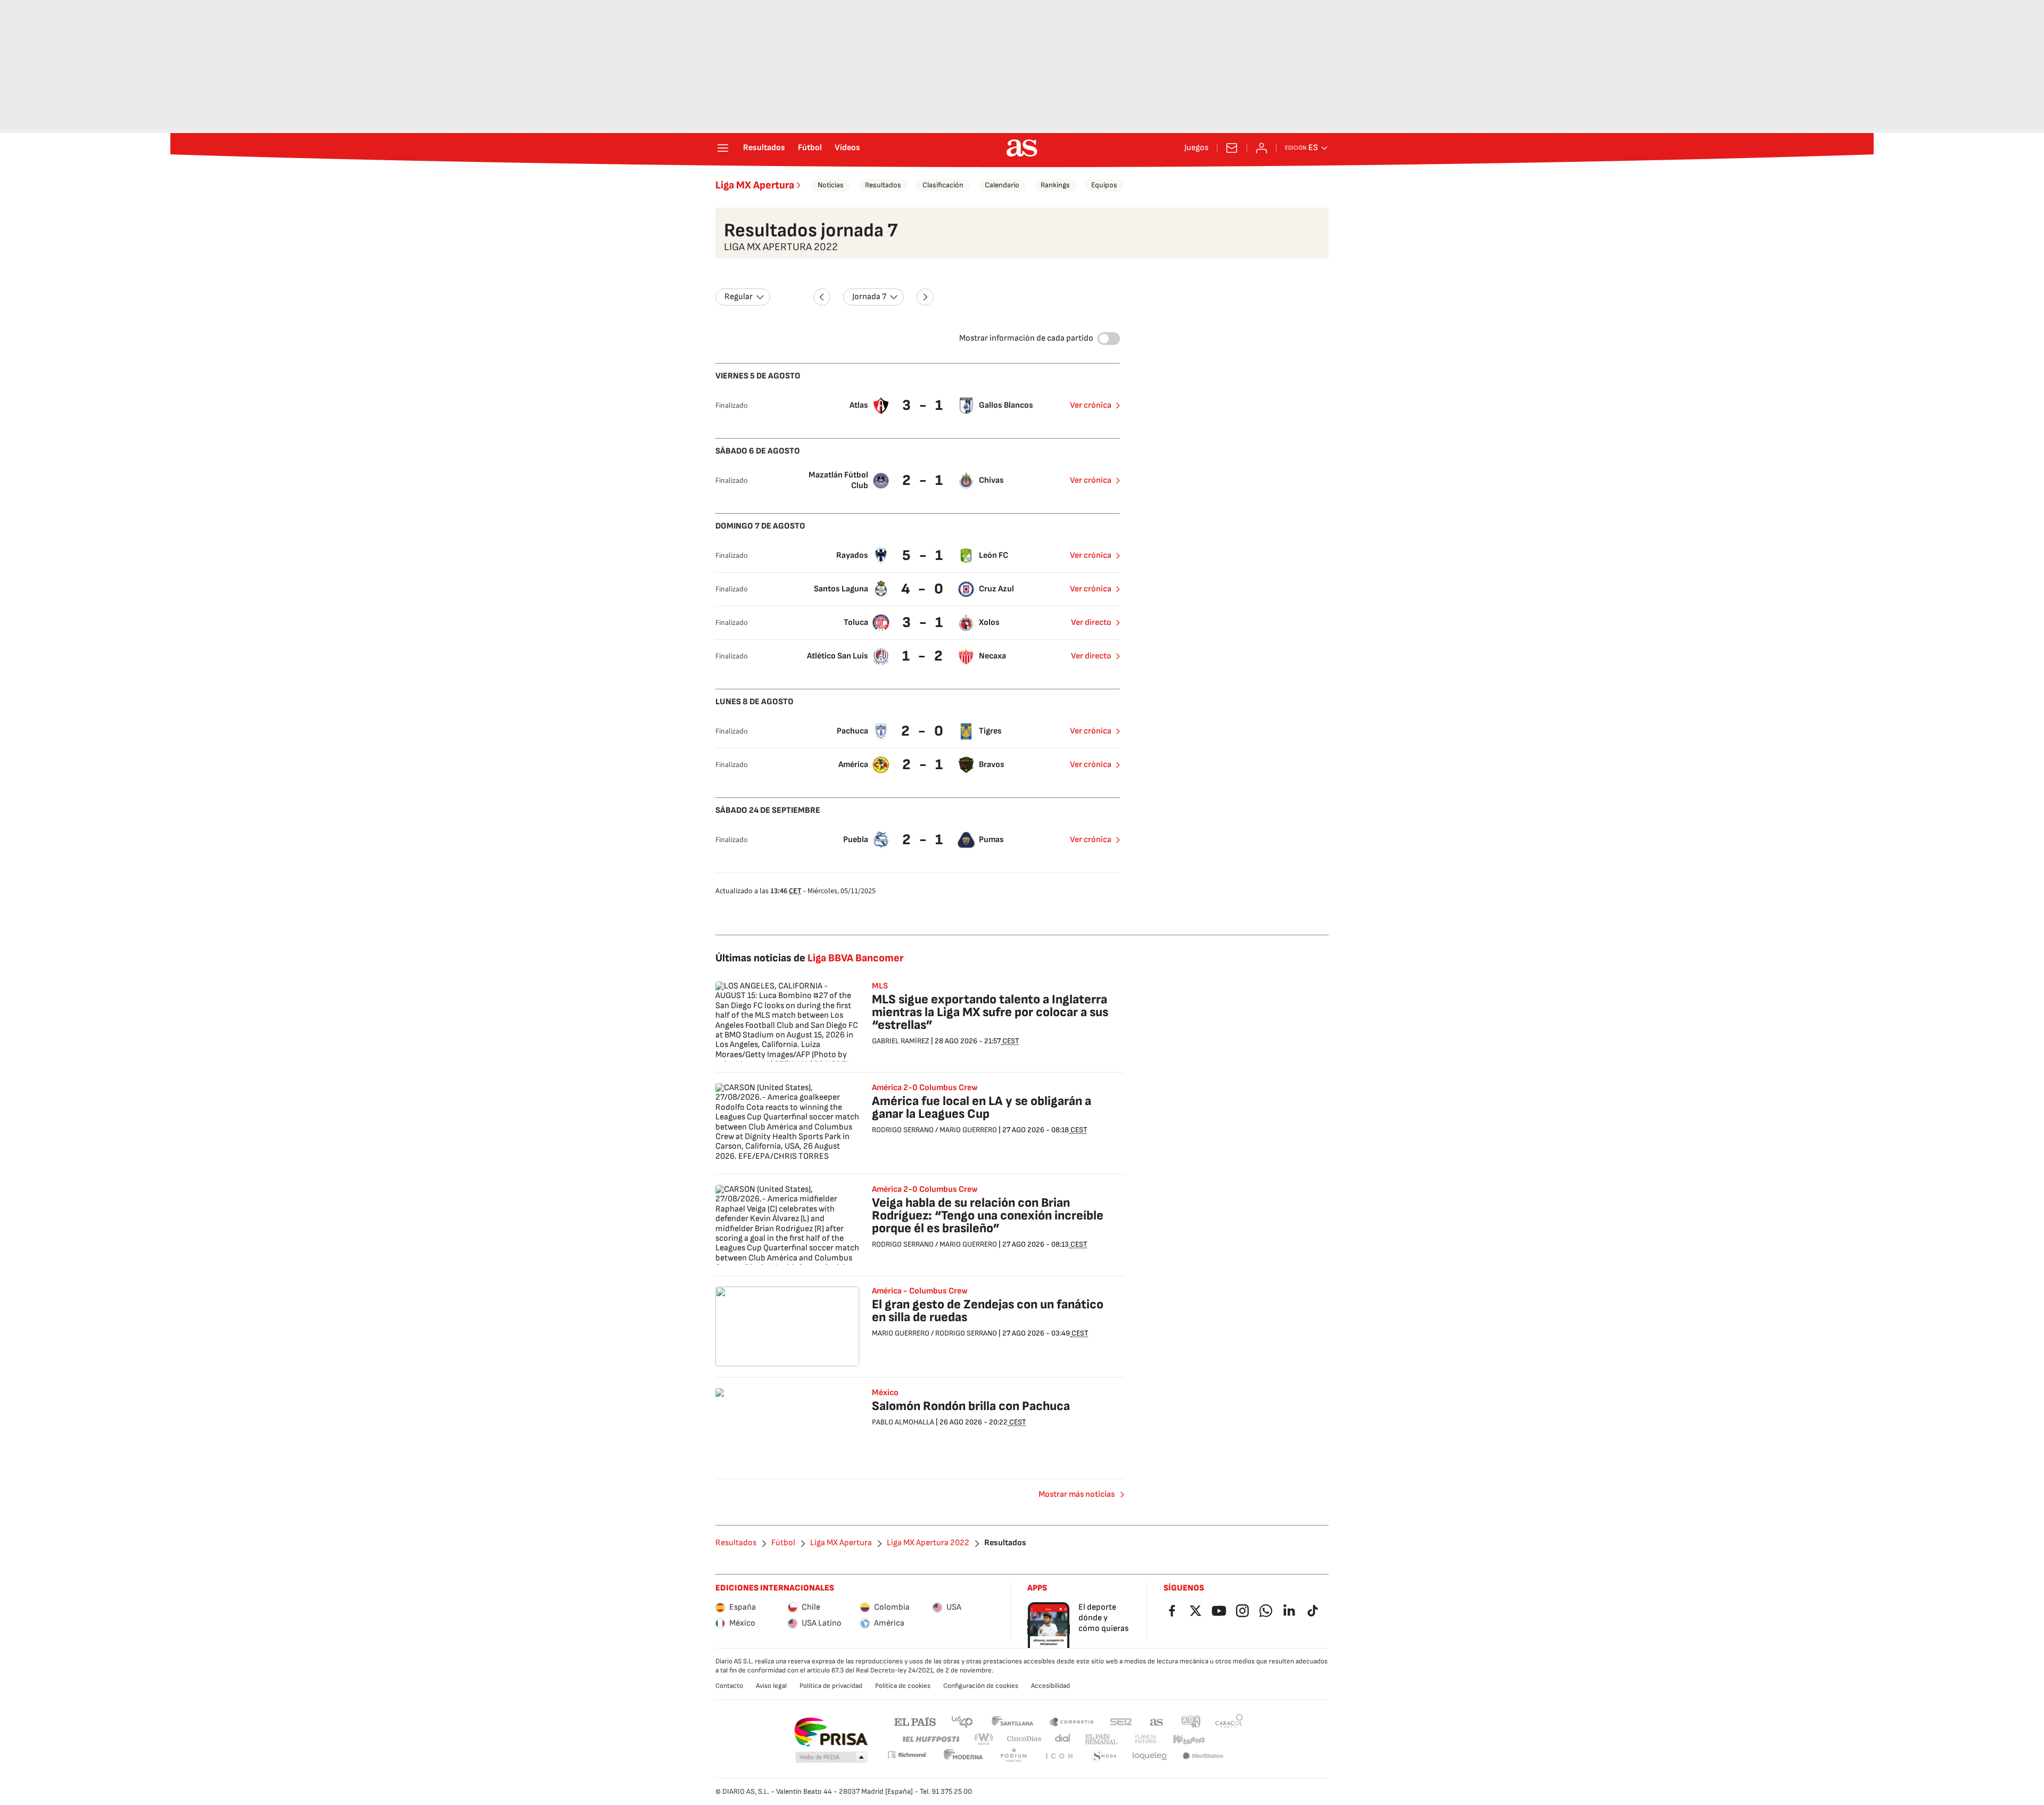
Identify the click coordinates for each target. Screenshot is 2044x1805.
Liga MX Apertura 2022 (928, 1543)
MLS (880, 986)
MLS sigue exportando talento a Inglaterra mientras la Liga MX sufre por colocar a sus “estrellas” (990, 1012)
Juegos (1196, 148)
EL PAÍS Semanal (1101, 1739)
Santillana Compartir (1072, 1721)
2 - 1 (924, 480)
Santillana (1012, 1721)
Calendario (1002, 185)
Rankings (1055, 185)
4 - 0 (924, 589)
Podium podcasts (1013, 1756)
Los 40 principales (962, 1721)
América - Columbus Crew (920, 1291)
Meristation (1203, 1756)
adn (1191, 1721)
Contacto (729, 1686)
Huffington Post (930, 1739)
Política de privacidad (831, 1686)
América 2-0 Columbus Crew (925, 1088)
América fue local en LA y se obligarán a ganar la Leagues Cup (982, 1107)
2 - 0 (924, 731)
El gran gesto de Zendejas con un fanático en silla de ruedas (988, 1311)
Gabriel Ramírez (901, 1041)
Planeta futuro (1145, 1739)
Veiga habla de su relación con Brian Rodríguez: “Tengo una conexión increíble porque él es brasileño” (988, 1215)
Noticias (831, 185)
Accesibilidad (1050, 1686)
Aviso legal (771, 1686)
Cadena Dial (1063, 1739)
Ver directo (1091, 623)
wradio (984, 1739)
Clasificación (943, 185)
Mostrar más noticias (1077, 1494)
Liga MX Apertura (755, 185)
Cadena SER (1121, 1721)
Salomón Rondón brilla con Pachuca (971, 1406)
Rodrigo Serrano (903, 1130)
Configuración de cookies (981, 1686)
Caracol (1229, 1721)
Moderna (963, 1756)
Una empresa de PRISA (831, 1732)
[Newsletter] (1232, 148)
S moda (1104, 1756)
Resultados (764, 148)
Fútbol (810, 148)
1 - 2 (924, 656)
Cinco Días (1024, 1739)
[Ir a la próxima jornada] (925, 297)
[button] (831, 1758)
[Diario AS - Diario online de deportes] (1022, 148)
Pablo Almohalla (903, 1422)
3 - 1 (924, 405)
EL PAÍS (915, 1721)
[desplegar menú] (723, 148)
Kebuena (1189, 1739)
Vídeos (847, 148)
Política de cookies (903, 1686)
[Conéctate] (1262, 148)
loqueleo (1150, 1756)
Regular (739, 297)
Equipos (1104, 185)
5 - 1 (924, 555)
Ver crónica (1091, 405)
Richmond (906, 1755)
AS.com (1157, 1721)
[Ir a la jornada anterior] (822, 297)
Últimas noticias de (809, 958)
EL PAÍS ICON (1059, 1756)
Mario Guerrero (968, 1130)
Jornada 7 (869, 297)
